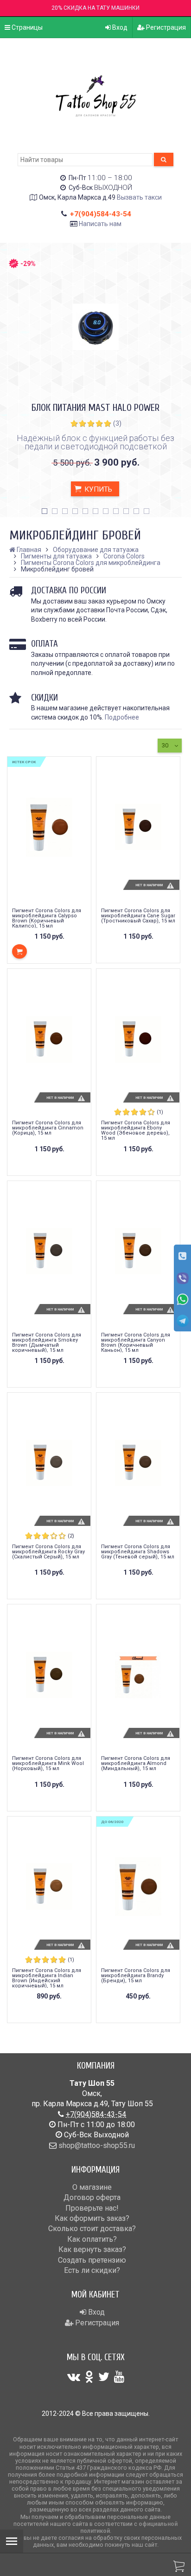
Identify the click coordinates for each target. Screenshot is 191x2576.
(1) (160, 1112)
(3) (117, 423)
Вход (119, 27)
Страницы (26, 27)
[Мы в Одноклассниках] (89, 2377)
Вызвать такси (139, 197)
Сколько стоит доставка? (92, 2229)
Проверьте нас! (92, 2208)
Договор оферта (92, 2197)
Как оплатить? (92, 2239)
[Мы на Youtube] (119, 2377)
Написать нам (100, 224)
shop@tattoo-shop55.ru (97, 2145)
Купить (97, 489)
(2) (71, 1536)
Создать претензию (92, 2260)
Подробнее (122, 717)
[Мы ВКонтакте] (74, 2377)
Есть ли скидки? (92, 2270)
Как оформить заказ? (92, 2218)
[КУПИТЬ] (19, 951)
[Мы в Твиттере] (104, 2377)
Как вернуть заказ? (92, 2249)
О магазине (92, 2187)
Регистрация (165, 27)
